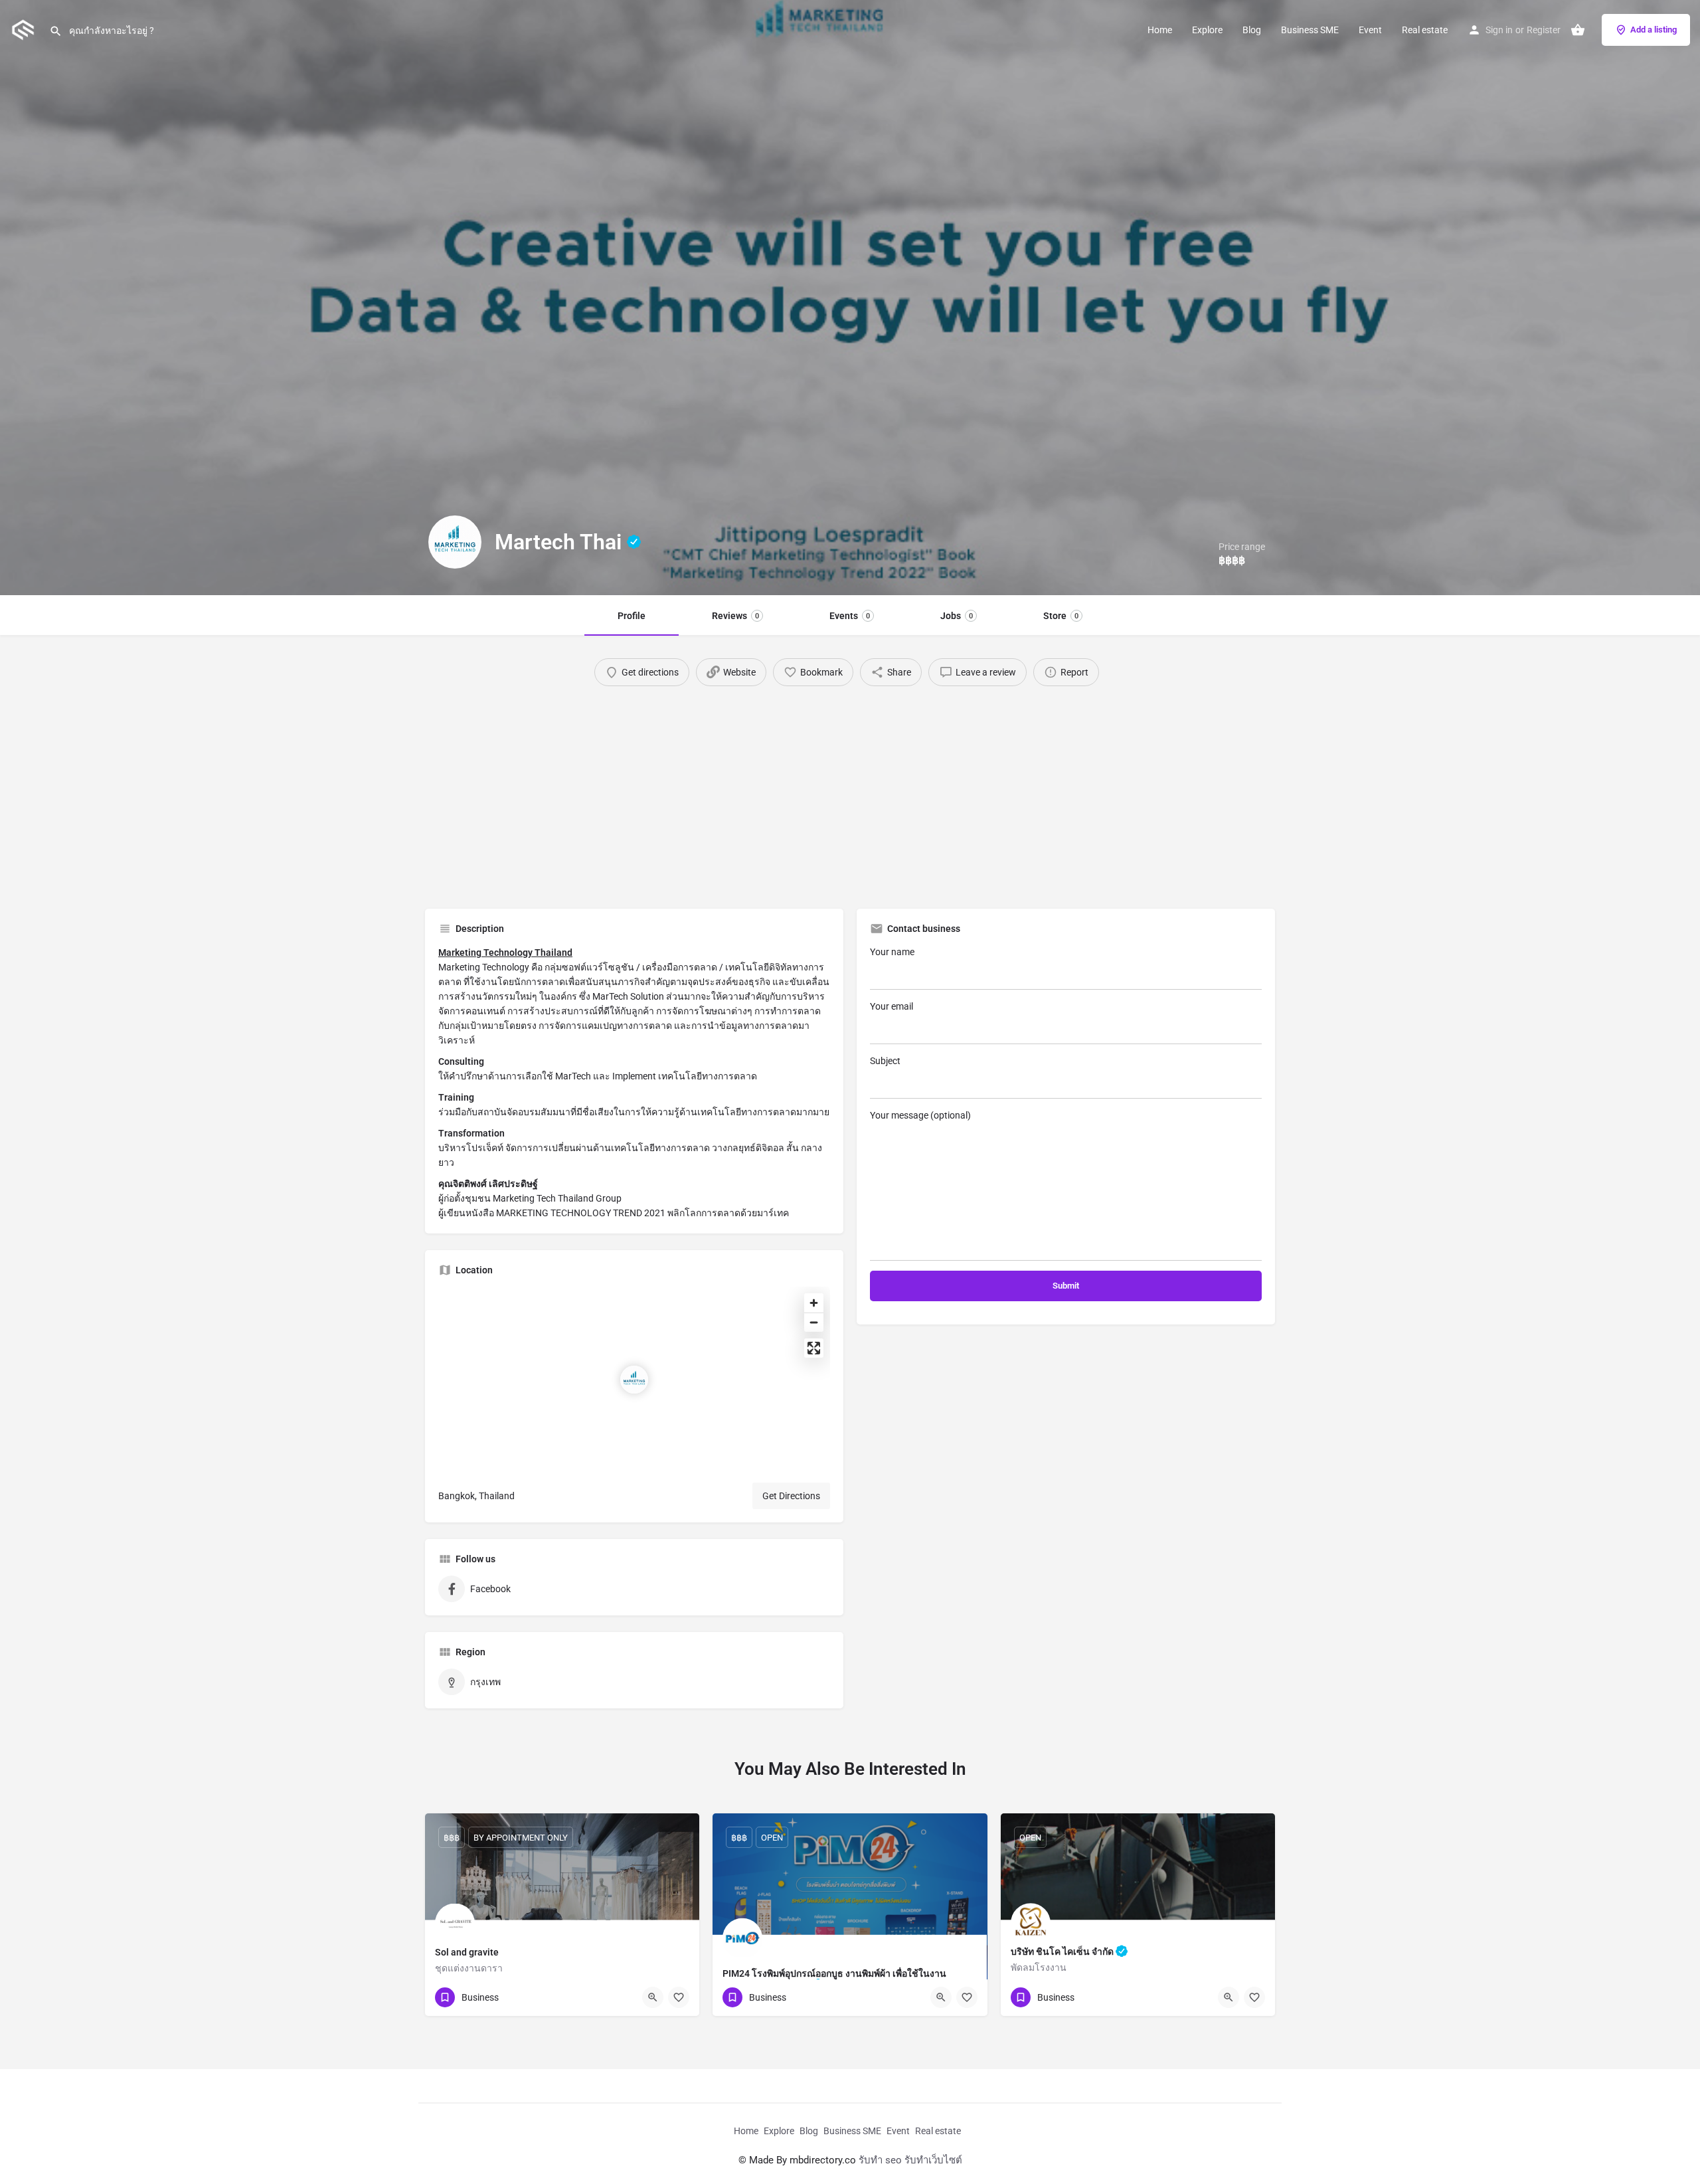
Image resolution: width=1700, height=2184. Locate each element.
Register (1544, 30)
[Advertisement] (850, 792)
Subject (885, 1061)
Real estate (1425, 30)
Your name (892, 952)
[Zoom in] (814, 1303)
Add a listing (1654, 30)
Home (1160, 30)
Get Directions (791, 1496)
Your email (892, 1006)
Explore (1207, 30)
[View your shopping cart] (1578, 30)
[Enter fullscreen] (814, 1348)
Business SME (1310, 30)
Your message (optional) (920, 1115)
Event (1370, 30)
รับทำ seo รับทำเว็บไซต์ (910, 2160)
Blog (1252, 30)
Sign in (1499, 30)
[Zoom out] (814, 1322)
